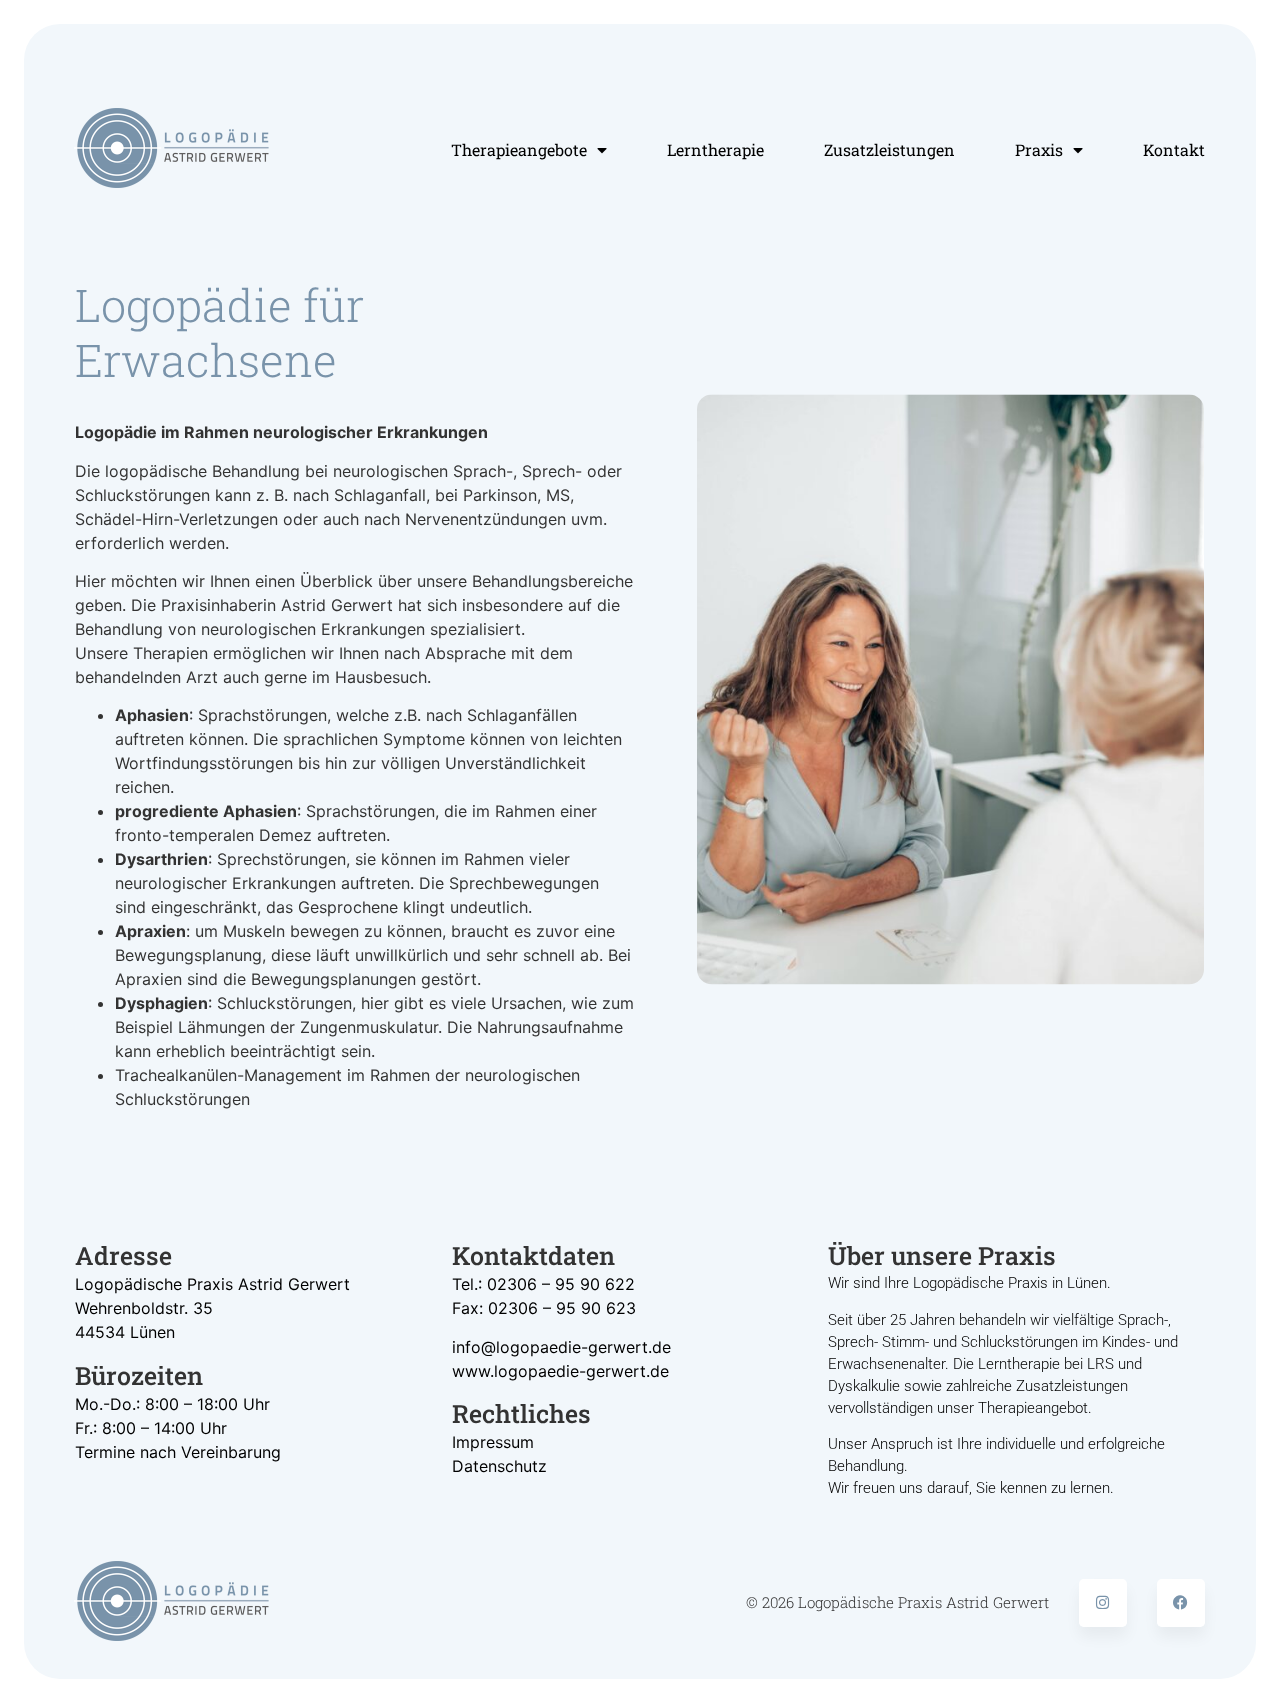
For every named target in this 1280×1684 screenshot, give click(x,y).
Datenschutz (499, 1466)
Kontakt (1174, 149)
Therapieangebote (519, 149)
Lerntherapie (715, 149)
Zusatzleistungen (889, 149)
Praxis (1039, 149)
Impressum (493, 1442)
